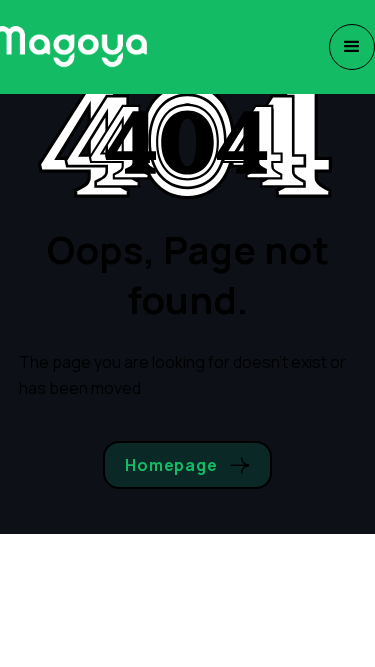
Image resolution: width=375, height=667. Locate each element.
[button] (352, 47)
